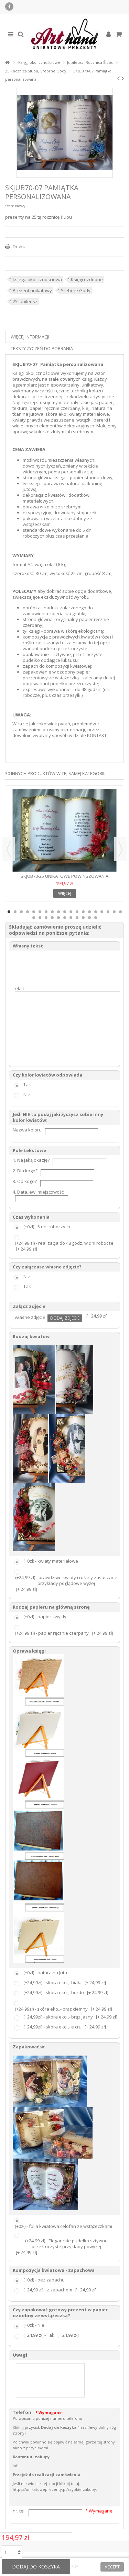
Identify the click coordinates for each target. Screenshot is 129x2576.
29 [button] (89, 918)
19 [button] (120, 912)
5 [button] (34, 912)
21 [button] (40, 918)
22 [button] (46, 918)
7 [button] (46, 912)
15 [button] (96, 912)
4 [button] (28, 912)
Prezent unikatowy (32, 290)
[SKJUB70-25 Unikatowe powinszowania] (64, 830)
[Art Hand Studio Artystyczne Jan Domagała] (64, 34)
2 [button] (15, 912)
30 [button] (96, 918)
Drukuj (19, 246)
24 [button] (58, 918)
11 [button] (71, 912)
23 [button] (52, 918)
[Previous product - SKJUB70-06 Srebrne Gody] (119, 78)
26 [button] (71, 918)
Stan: (10, 206)
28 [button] (83, 918)
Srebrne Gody (76, 290)
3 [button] (21, 912)
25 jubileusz (25, 301)
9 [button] (58, 912)
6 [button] (40, 912)
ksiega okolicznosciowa (37, 279)
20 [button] (34, 918)
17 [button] (108, 912)
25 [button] (65, 918)
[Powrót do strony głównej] (7, 63)
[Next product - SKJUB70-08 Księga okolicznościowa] (123, 78)
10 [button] (65, 912)
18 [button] (114, 912)
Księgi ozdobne (87, 279)
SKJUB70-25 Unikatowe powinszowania (64, 876)
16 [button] (102, 912)
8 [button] (52, 912)
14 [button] (89, 912)
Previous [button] (9, 849)
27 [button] (77, 918)
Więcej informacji (30, 337)
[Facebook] (9, 7)
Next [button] (120, 849)
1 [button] (9, 912)
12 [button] (77, 912)
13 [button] (83, 912)
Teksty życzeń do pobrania (42, 348)
